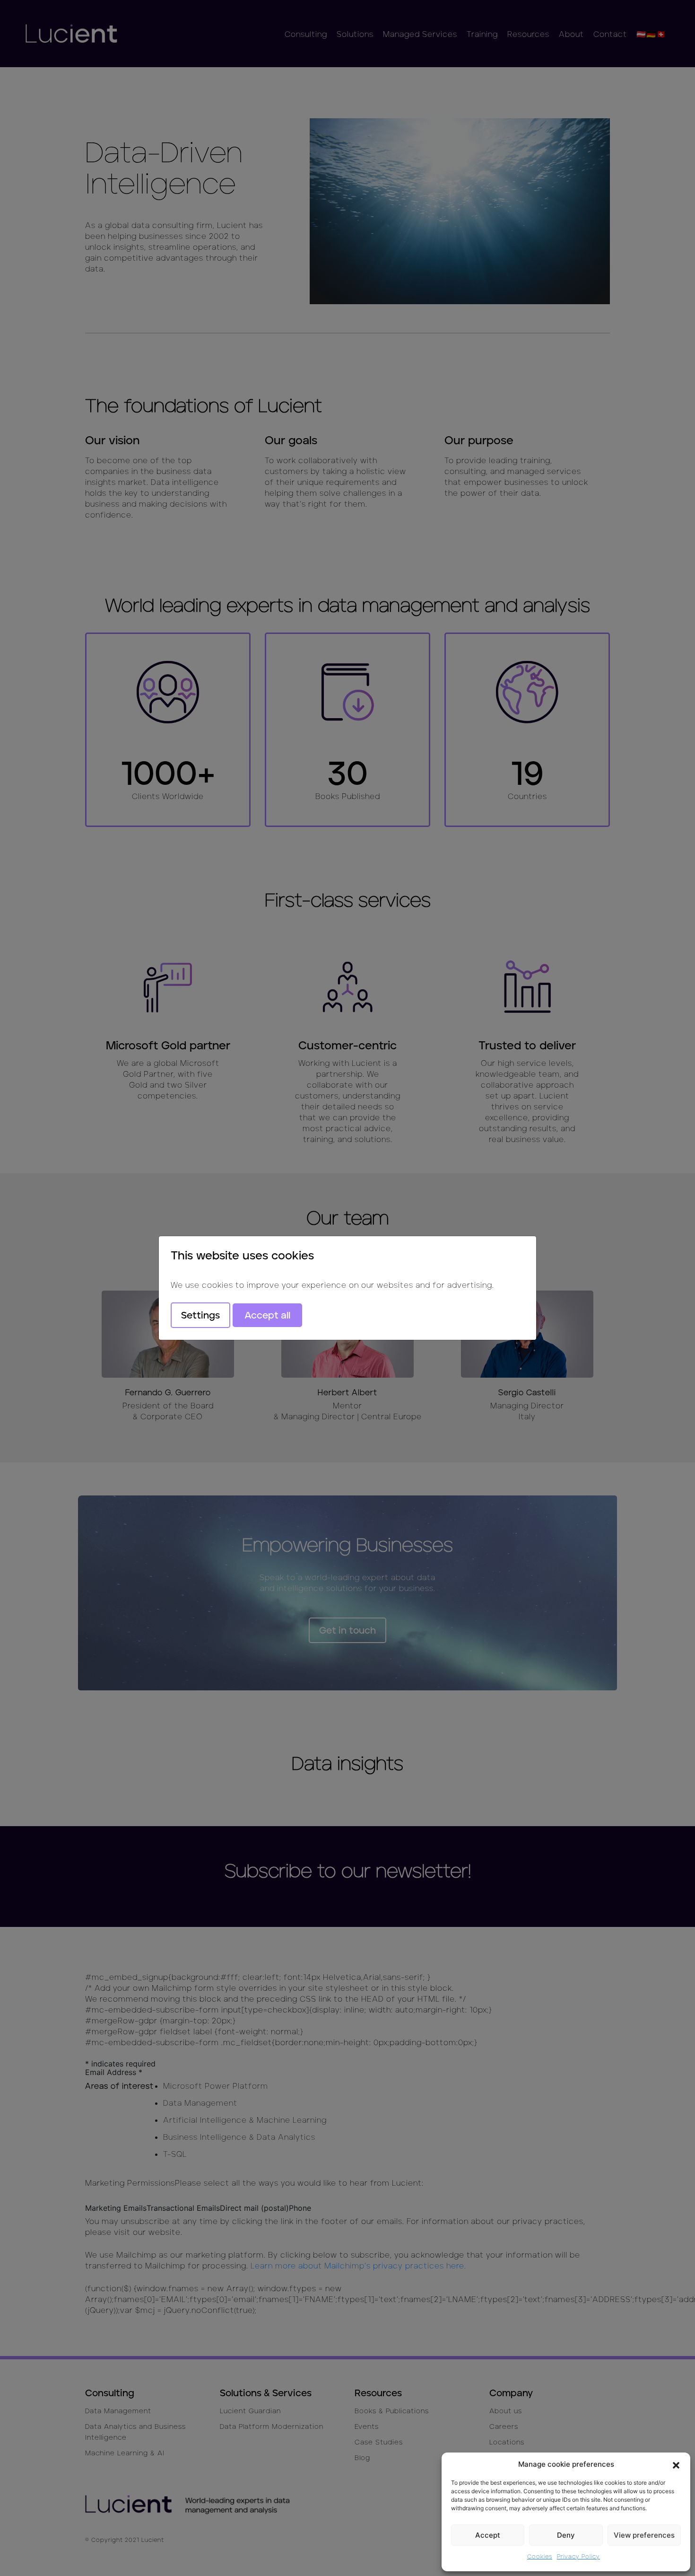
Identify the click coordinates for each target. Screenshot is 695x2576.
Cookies (540, 2556)
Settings (200, 1315)
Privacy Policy (578, 2556)
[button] (676, 2464)
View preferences (644, 2535)
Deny (566, 2535)
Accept (488, 2535)
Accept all (267, 1315)
